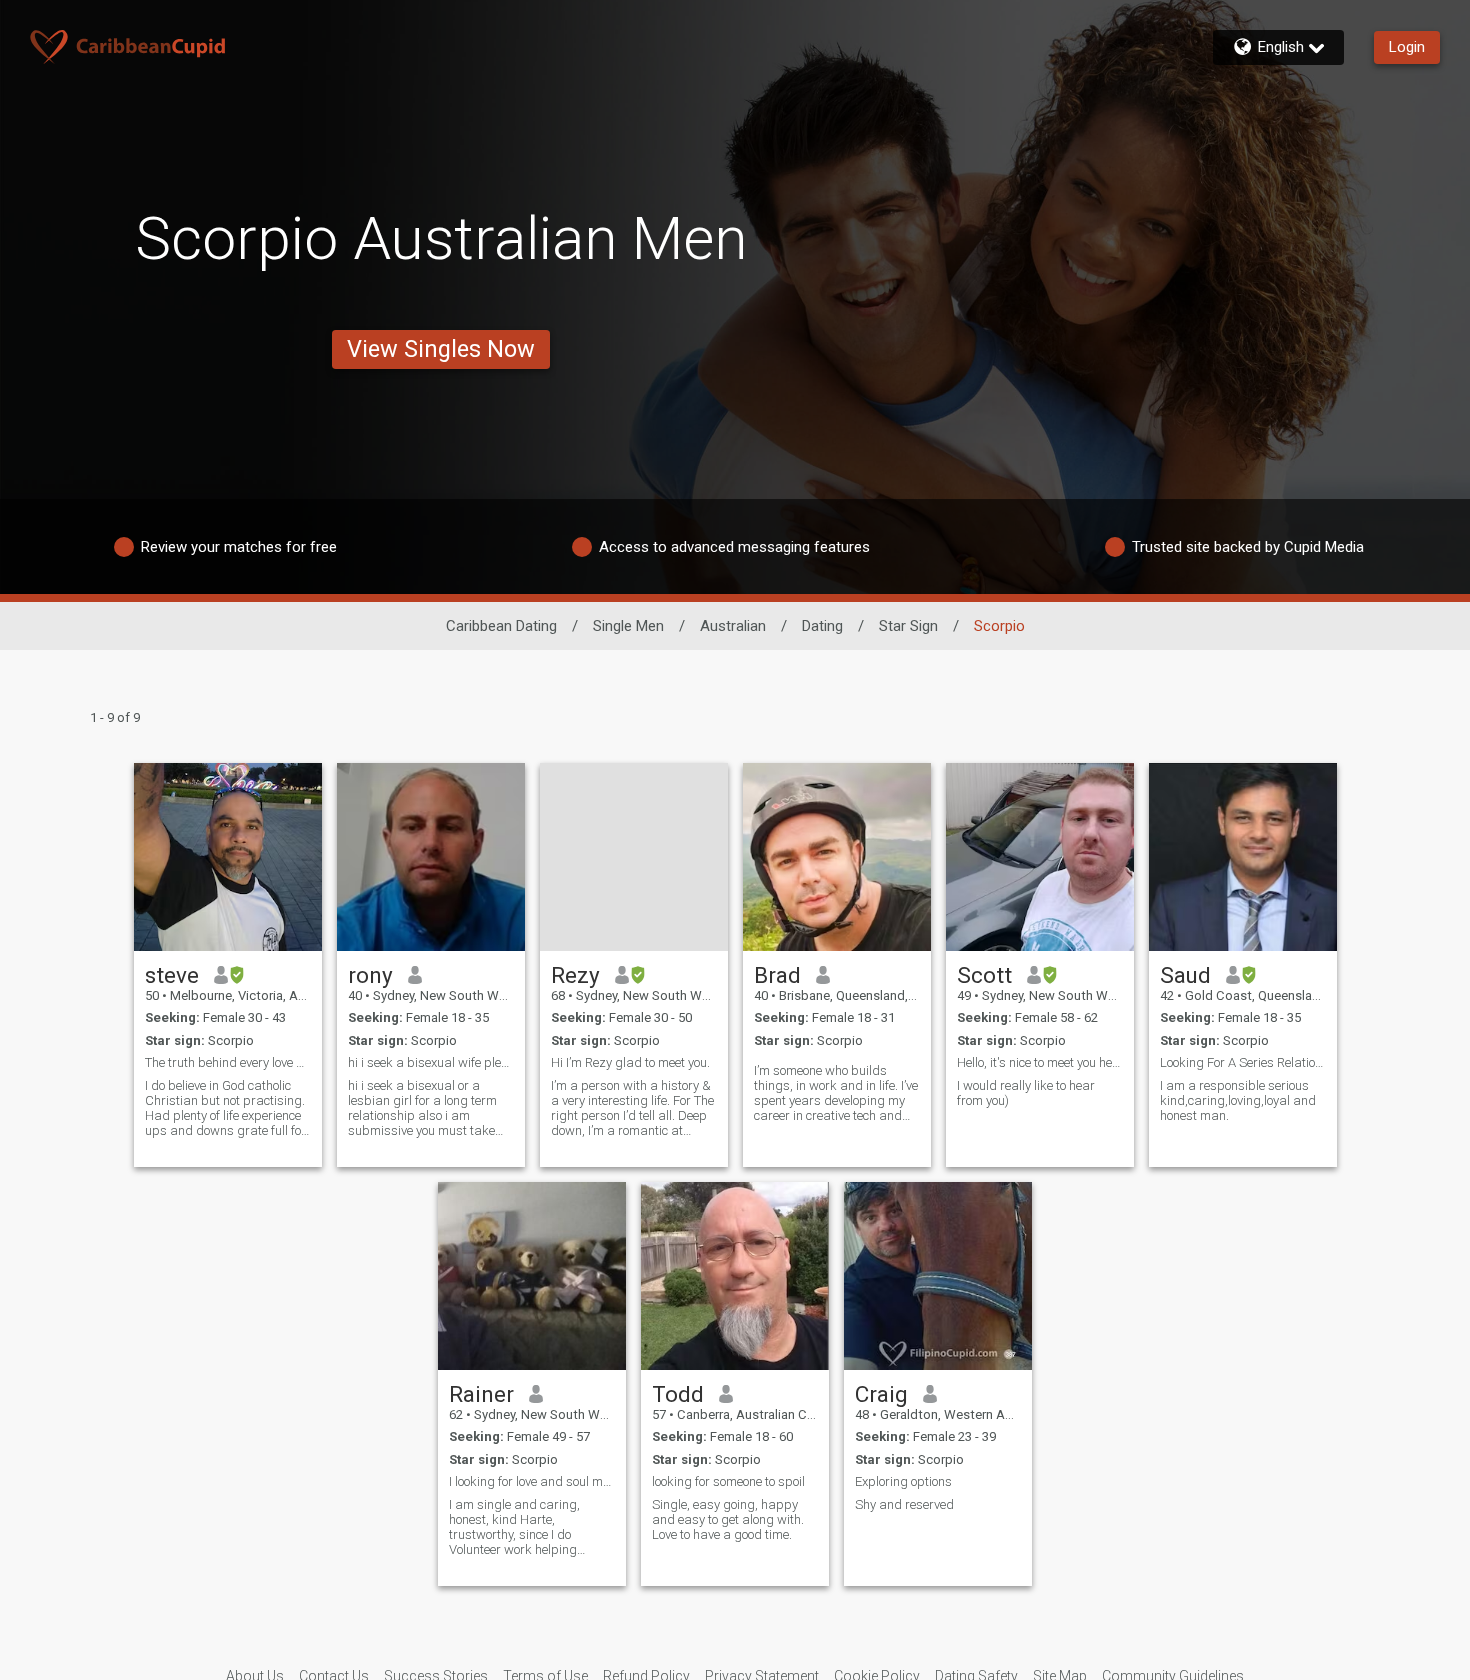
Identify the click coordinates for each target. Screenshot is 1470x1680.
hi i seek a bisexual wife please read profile (431, 1062)
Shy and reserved (904, 1504)
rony (370, 975)
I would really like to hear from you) (1026, 1093)
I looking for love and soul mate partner (532, 1481)
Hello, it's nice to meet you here (1040, 1062)
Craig (881, 1394)
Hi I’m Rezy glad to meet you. (630, 1062)
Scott (984, 975)
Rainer (481, 1394)
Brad (777, 975)
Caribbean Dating (501, 626)
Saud (1185, 975)
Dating (822, 626)
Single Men (628, 626)
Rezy (575, 975)
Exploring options (903, 1481)
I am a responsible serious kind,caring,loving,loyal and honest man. (1238, 1100)
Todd (678, 1394)
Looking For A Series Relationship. (1243, 1062)
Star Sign (908, 626)
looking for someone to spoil (728, 1481)
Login (1407, 47)
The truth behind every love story (228, 1062)
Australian (733, 626)
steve (172, 975)
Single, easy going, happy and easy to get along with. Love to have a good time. (728, 1519)
